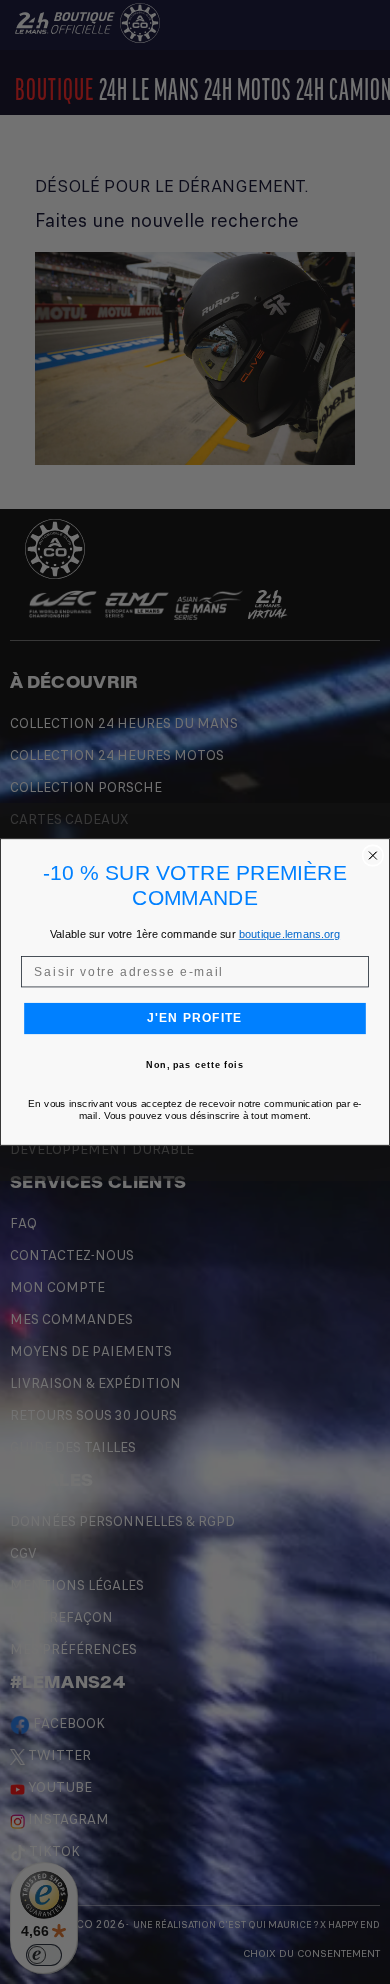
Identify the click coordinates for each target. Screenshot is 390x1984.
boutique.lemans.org (289, 934)
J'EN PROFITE (194, 1018)
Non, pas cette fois (194, 1065)
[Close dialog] (372, 855)
